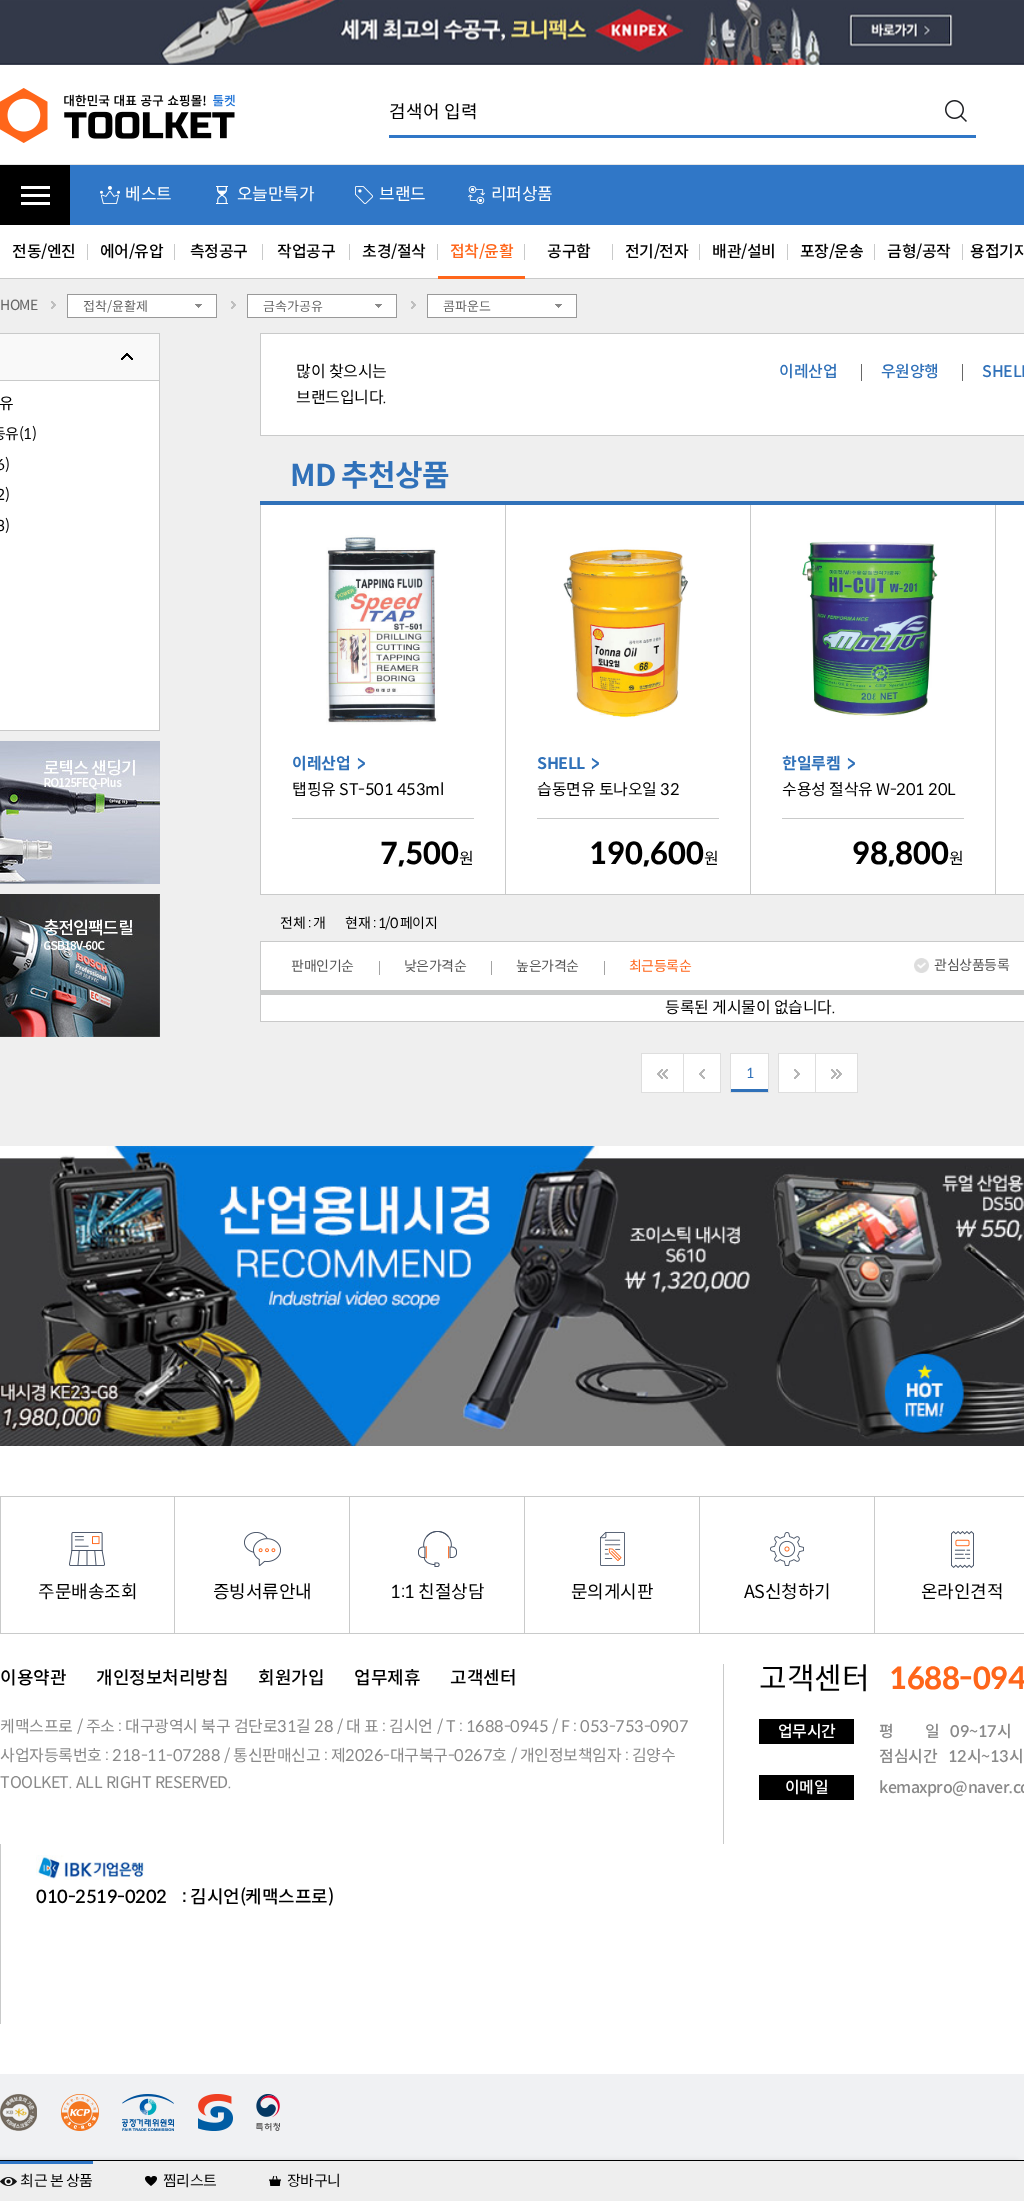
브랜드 (402, 194)
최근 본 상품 (56, 2180)
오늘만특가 (276, 194)
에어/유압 (132, 251)
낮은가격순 (435, 966)
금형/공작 (919, 251)
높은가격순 (547, 966)
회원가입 (291, 1678)
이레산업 (808, 371)
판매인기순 (322, 966)
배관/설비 (744, 251)
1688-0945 (507, 1726)
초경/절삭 (394, 251)
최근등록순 (660, 966)
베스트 (148, 194)
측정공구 (219, 251)
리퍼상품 (522, 194)
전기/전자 (657, 251)
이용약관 (33, 1678)
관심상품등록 (971, 965)
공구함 (569, 251)
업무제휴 (387, 1678)
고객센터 (483, 1678)
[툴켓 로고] (118, 114)
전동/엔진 (44, 251)
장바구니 (314, 2180)
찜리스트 (190, 2180)
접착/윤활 (482, 251)
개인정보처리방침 (162, 1678)
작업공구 (306, 251)
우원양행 (910, 371)
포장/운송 (832, 251)
